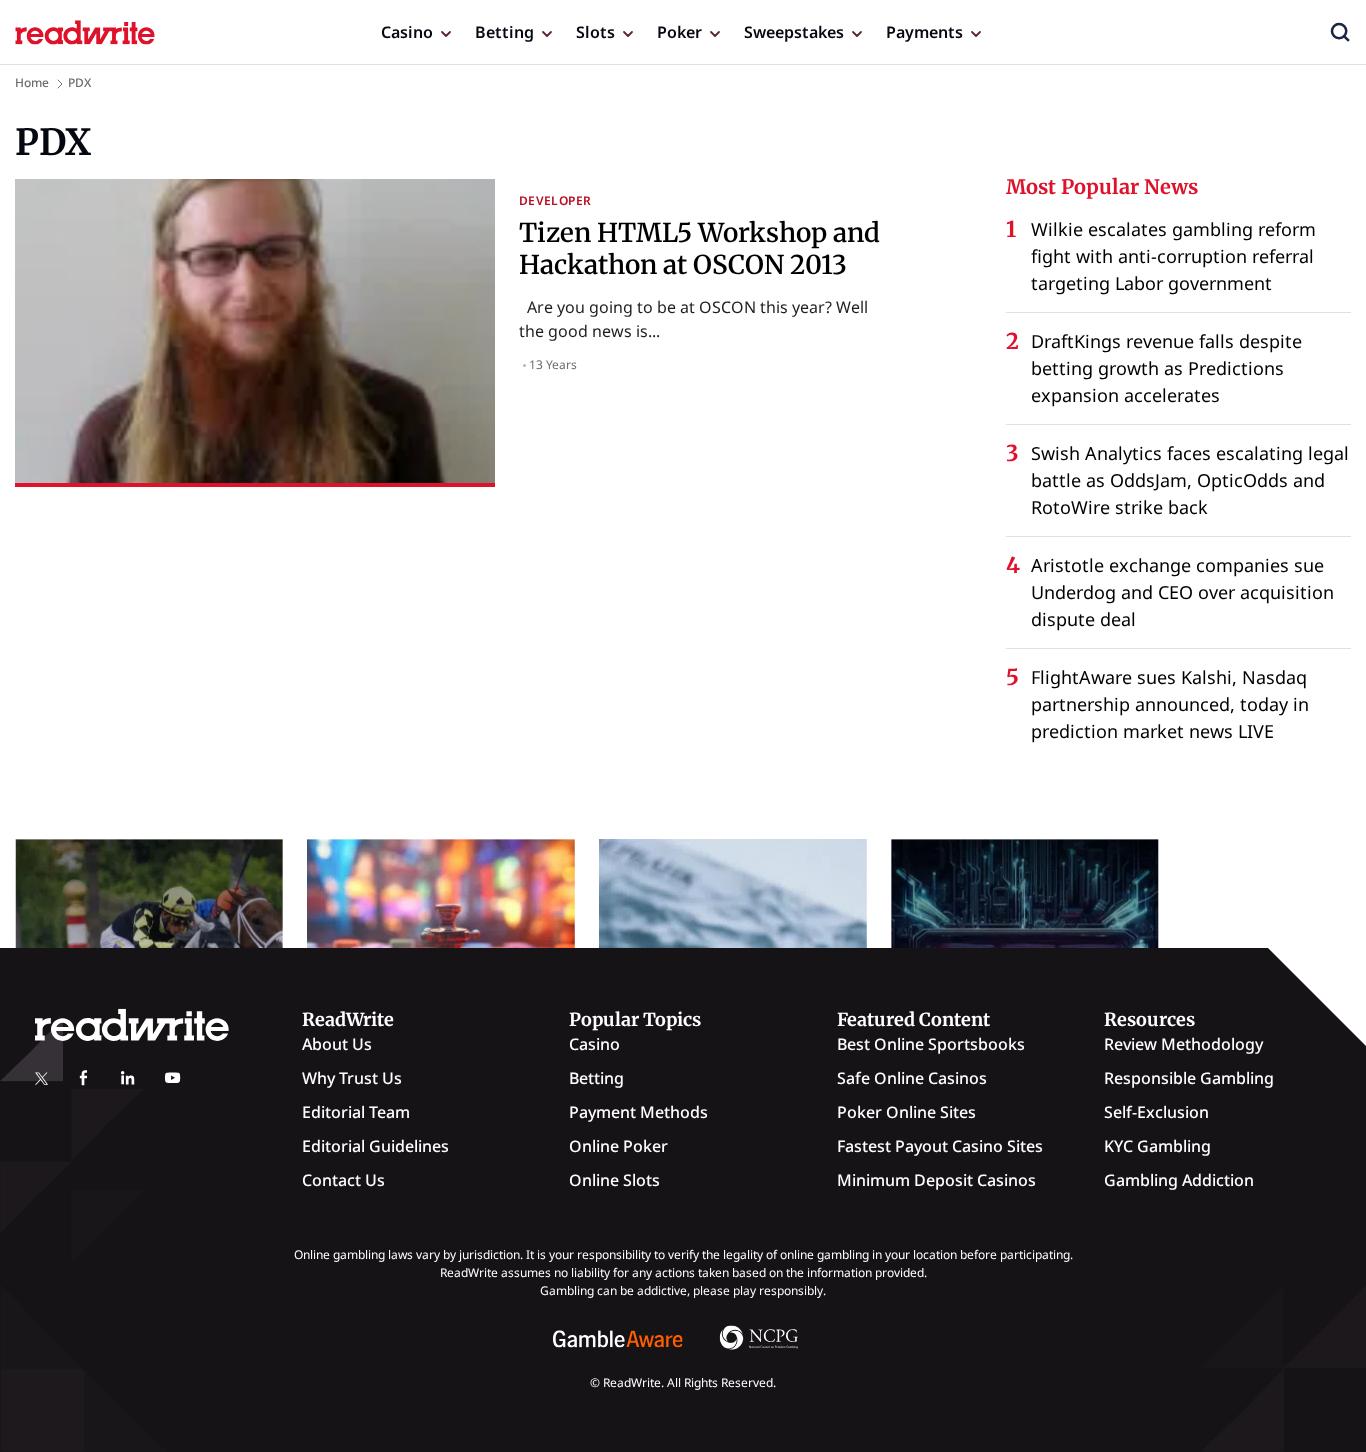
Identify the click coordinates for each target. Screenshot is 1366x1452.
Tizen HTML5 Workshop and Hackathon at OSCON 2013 (699, 248)
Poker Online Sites (906, 1112)
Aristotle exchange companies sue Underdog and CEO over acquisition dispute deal (1182, 592)
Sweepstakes (794, 32)
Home (32, 82)
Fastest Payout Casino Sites (940, 1146)
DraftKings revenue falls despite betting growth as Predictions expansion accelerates (1166, 368)
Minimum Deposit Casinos (936, 1180)
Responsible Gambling (1189, 1078)
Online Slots (614, 1180)
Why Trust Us (352, 1078)
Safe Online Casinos (912, 1078)
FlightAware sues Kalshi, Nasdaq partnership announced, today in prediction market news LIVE (1170, 704)
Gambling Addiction (1179, 1180)
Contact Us (343, 1180)
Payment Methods (638, 1112)
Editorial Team (356, 1112)
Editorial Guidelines (375, 1146)
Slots (595, 32)
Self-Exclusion (1156, 1112)
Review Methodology (1183, 1044)
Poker (679, 32)
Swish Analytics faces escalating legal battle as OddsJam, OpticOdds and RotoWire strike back (1190, 480)
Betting (504, 32)
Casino (407, 32)
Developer (555, 200)
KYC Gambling (1157, 1146)
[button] (1340, 32)
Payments (924, 32)
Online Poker (618, 1146)
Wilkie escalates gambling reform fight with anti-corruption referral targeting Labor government (1173, 256)
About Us (337, 1044)
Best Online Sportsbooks (931, 1044)
